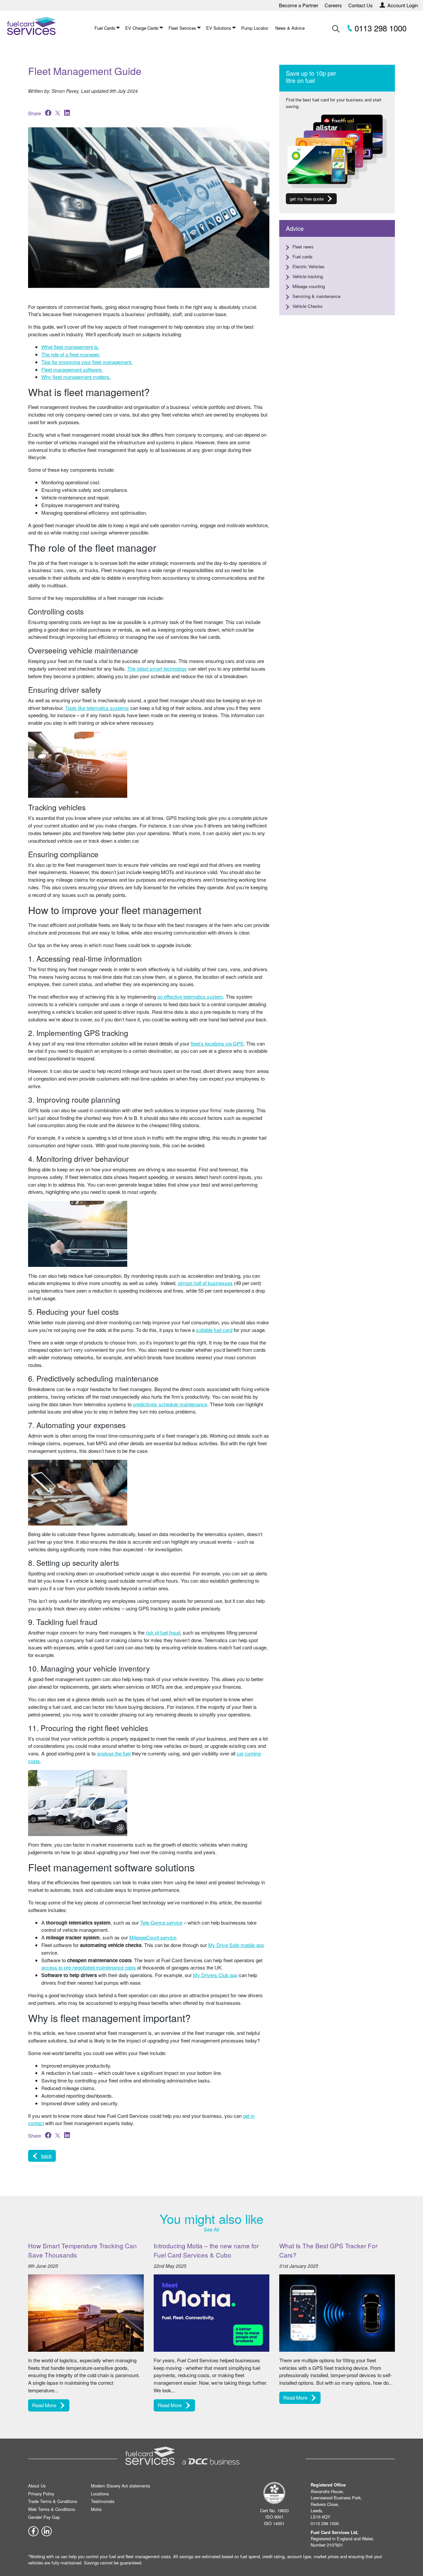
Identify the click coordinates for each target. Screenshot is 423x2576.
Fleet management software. (72, 369)
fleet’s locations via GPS (217, 1043)
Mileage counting (309, 286)
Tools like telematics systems (97, 708)
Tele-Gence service (161, 1922)
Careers (333, 5)
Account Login (403, 5)
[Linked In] (47, 2531)
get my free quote (307, 199)
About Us (37, 2486)
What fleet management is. (70, 347)
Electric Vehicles (308, 266)
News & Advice (290, 28)
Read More (44, 2405)
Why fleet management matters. (76, 377)
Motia (96, 2509)
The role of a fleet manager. (71, 354)
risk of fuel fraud (163, 1632)
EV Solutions (219, 28)
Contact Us (361, 5)
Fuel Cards (105, 28)
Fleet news (303, 247)
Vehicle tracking (308, 276)
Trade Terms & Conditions (53, 2501)
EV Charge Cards (142, 28)
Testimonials (103, 2501)
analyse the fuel (114, 1753)
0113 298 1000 (379, 28)
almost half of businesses (205, 1283)
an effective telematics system (190, 996)
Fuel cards (303, 257)
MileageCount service (153, 1937)
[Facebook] (33, 2531)
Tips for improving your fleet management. (87, 362)
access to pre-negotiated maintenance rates (89, 1967)
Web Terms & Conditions (52, 2509)
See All (211, 2229)
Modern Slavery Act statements (120, 2486)
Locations (100, 2494)
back (47, 2156)
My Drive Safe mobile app (236, 1945)
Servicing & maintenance (316, 296)
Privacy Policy (41, 2494)
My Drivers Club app (215, 1975)
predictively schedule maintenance (170, 1404)
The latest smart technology (157, 668)
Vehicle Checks (308, 306)
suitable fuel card (214, 1330)
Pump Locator (255, 28)
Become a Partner (299, 5)
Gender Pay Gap (44, 2517)
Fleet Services (182, 28)
